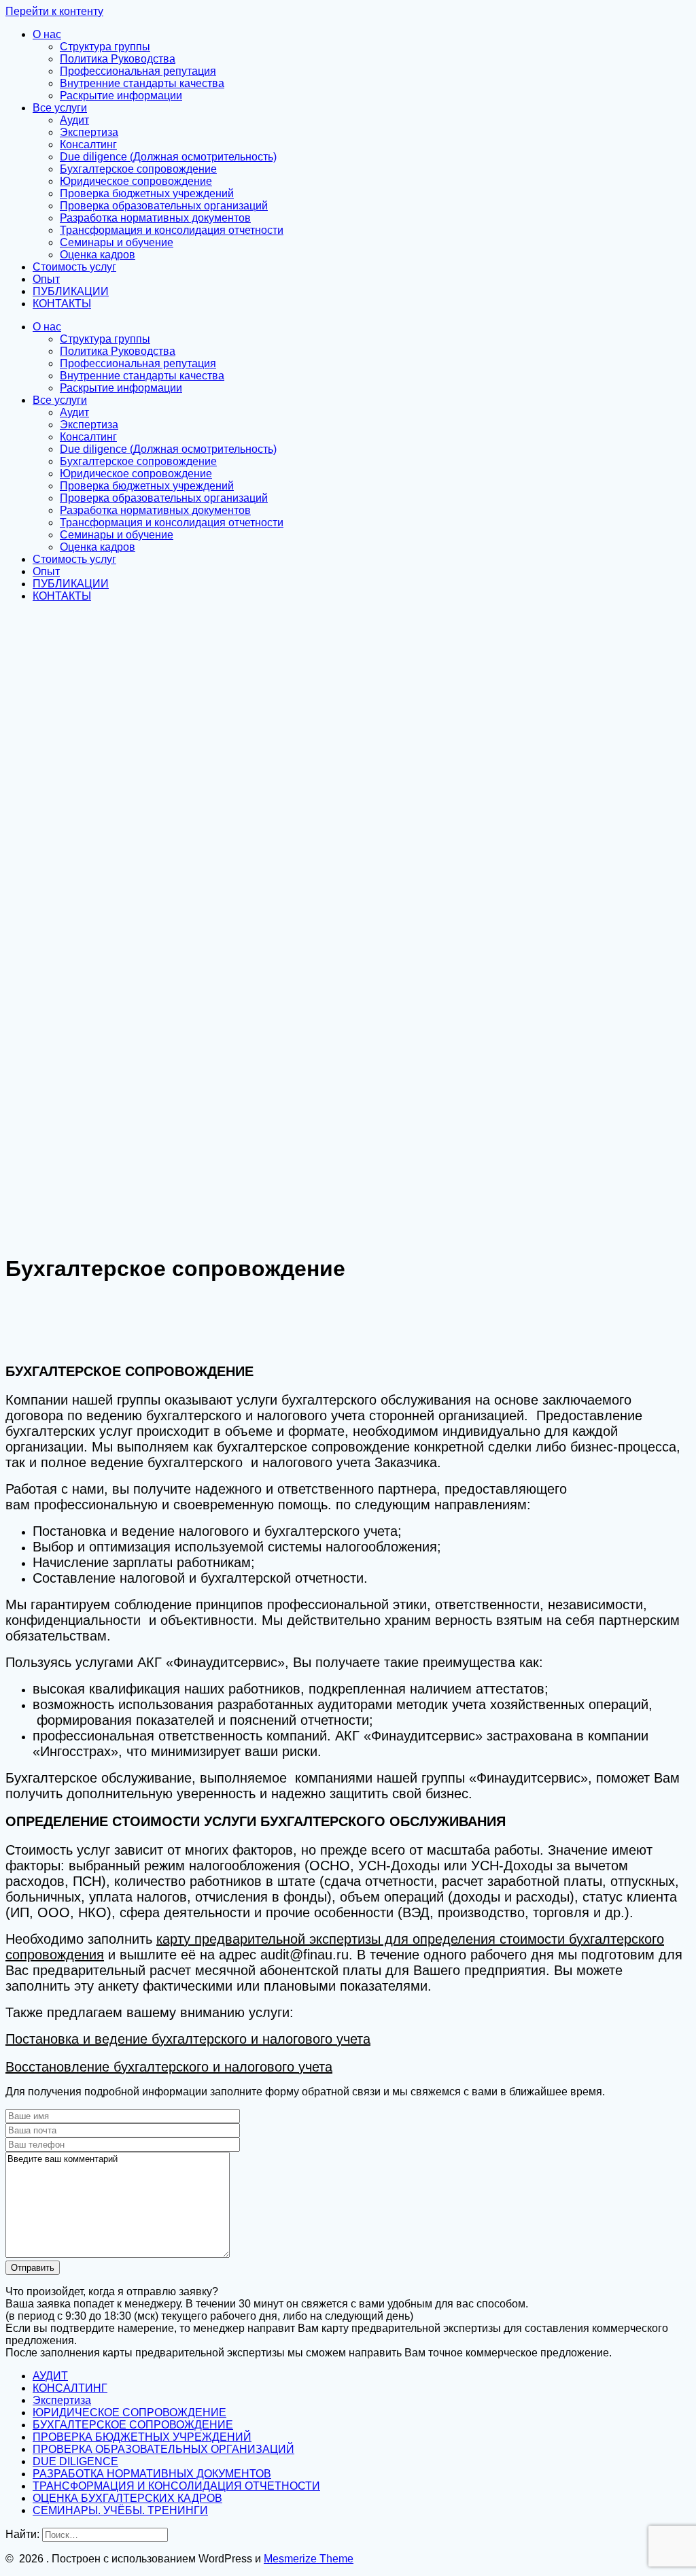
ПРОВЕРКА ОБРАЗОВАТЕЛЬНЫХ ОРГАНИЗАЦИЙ (163, 2449)
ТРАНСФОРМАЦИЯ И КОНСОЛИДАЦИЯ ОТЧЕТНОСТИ (176, 2486)
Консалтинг (88, 144)
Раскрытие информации (121, 96)
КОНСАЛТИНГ (70, 2388)
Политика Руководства (118, 59)
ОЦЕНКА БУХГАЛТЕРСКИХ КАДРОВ (127, 2498)
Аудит (74, 120)
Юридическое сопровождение (136, 181)
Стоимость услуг (74, 267)
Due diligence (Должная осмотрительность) (168, 157)
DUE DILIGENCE (75, 2461)
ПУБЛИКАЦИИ (71, 291)
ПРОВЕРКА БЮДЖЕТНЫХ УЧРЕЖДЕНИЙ (142, 2437)
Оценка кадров (98, 255)
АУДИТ (50, 2376)
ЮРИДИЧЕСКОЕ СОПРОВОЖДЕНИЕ (129, 2412)
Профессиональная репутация (138, 71)
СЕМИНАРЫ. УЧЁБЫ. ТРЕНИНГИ (120, 2510)
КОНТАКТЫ (62, 304)
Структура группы (105, 47)
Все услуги (60, 108)
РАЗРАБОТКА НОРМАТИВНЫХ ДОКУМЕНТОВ (152, 2474)
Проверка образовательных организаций (164, 206)
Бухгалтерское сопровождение (138, 169)
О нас (47, 34)
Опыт (46, 279)
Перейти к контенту (54, 11)
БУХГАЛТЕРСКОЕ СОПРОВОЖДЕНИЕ (133, 2425)
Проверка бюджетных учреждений (147, 193)
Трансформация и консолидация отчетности (172, 230)
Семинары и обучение (117, 242)
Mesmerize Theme (309, 2559)
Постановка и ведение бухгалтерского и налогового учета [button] (188, 2039)
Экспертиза (89, 132)
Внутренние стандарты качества (142, 83)
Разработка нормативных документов (155, 218)
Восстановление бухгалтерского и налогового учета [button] (169, 2067)
